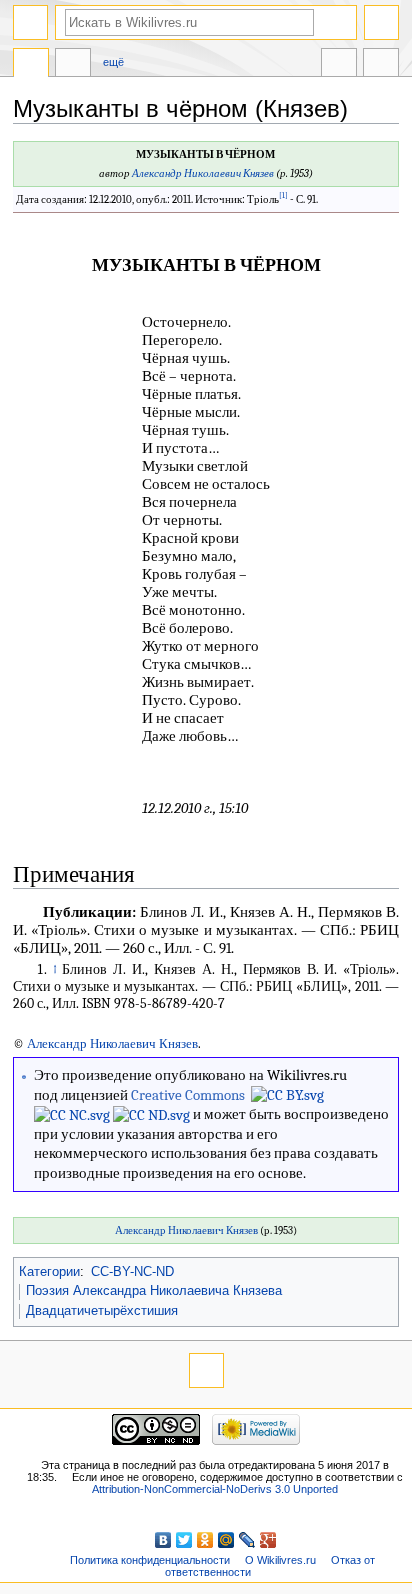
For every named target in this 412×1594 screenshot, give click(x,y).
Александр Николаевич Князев (203, 173)
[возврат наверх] (206, 1370)
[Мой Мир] (226, 1540)
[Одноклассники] (205, 1540)
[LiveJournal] (247, 1540)
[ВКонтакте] (163, 1540)
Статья (31, 65)
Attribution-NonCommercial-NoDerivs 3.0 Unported (215, 1489)
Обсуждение (73, 65)
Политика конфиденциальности (150, 1560)
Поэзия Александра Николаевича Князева (154, 1291)
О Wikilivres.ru (280, 1560)
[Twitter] (184, 1540)
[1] (283, 195)
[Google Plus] (268, 1540)
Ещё (113, 62)
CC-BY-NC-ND (132, 1272)
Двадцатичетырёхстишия (102, 1311)
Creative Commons (188, 1095)
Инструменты (381, 65)
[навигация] (30, 22)
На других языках (339, 65)
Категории (49, 1272)
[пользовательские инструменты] (381, 22)
